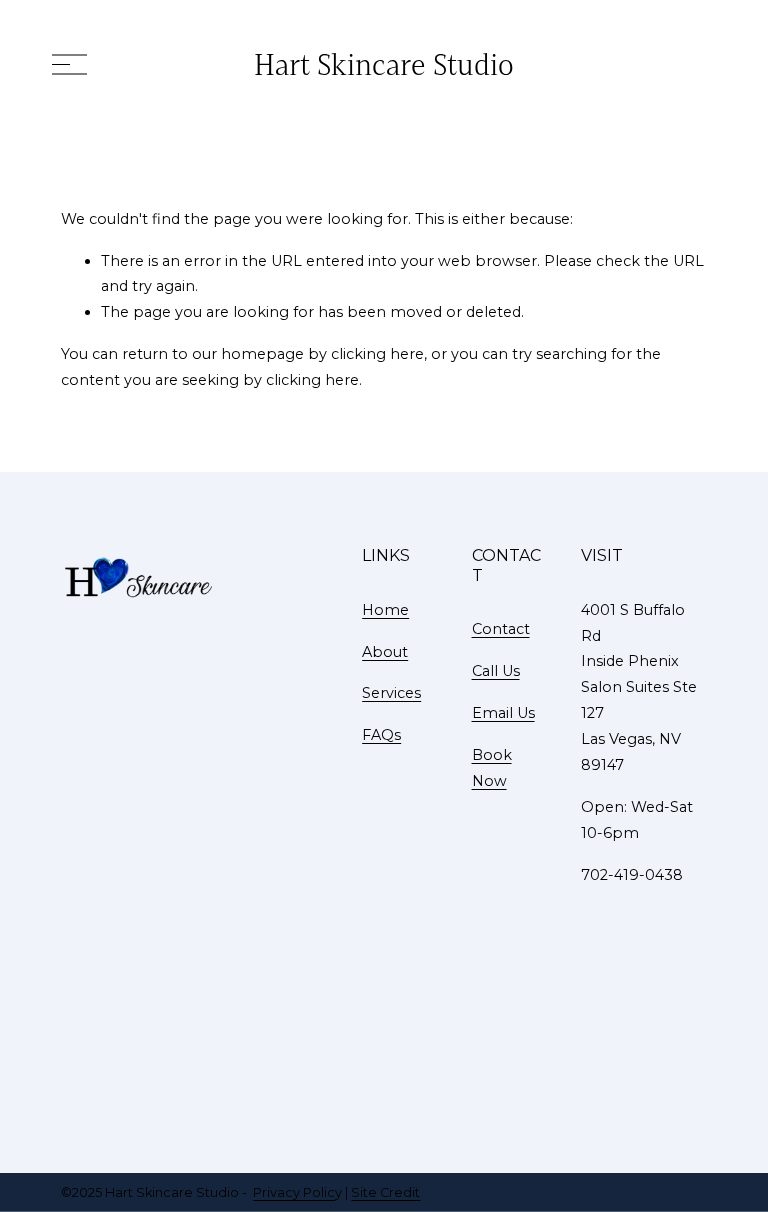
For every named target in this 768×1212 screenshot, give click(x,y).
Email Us (503, 713)
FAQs (381, 735)
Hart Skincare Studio (384, 64)
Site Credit (385, 1192)
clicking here (377, 354)
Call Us (496, 671)
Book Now (492, 768)
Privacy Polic (294, 1192)
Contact (501, 629)
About (385, 652)
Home (385, 610)
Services (391, 693)
